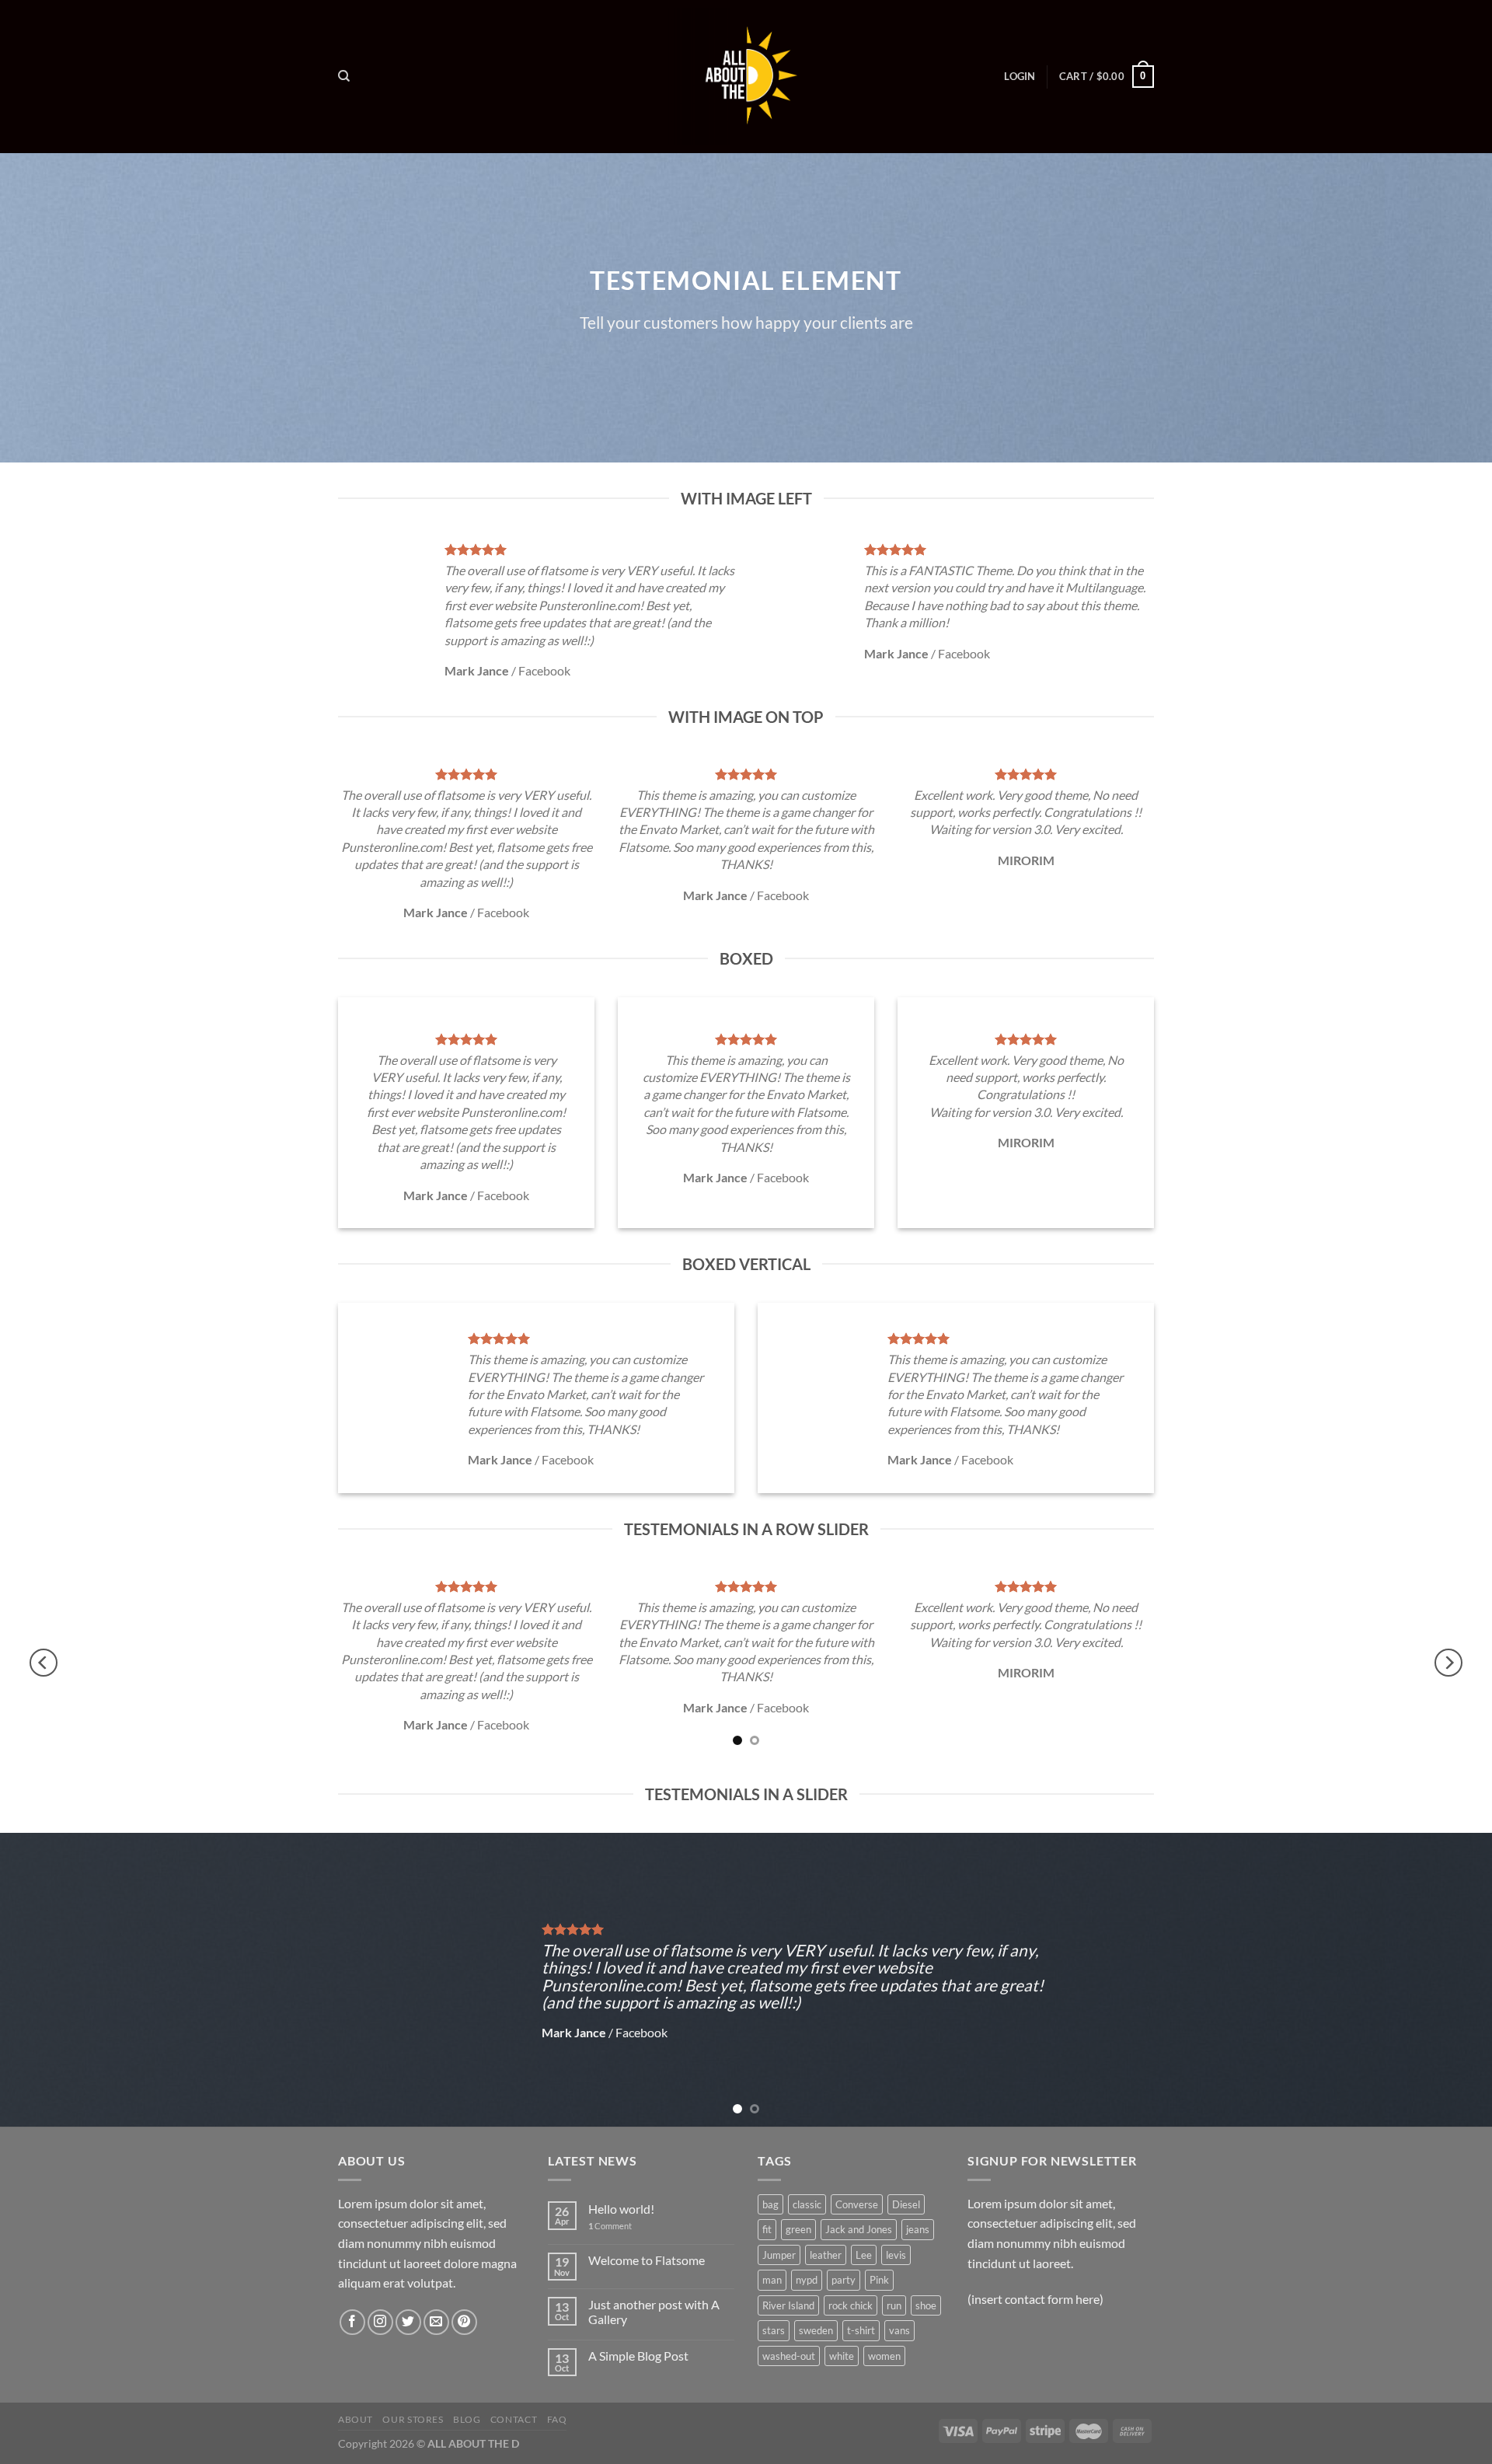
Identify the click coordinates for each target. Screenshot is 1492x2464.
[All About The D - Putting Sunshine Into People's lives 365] (746, 76)
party (844, 2280)
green (798, 2229)
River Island (788, 2305)
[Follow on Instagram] (380, 2322)
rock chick (851, 2305)
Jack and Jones (859, 2229)
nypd (807, 2280)
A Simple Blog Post (638, 2356)
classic (807, 2204)
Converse (857, 2204)
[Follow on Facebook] (352, 2322)
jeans (918, 2229)
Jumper (779, 2255)
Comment (610, 2226)
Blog (467, 2419)
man (772, 2280)
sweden (816, 2330)
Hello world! (621, 2209)
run (894, 2305)
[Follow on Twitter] (408, 2322)
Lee (864, 2255)
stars (774, 2330)
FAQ (557, 2419)
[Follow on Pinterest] (464, 2322)
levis (896, 2255)
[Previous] (44, 1663)
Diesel (906, 2204)
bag (770, 2204)
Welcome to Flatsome (647, 2260)
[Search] (344, 76)
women (884, 2356)
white (842, 2356)
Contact (514, 2419)
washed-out (789, 2356)
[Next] (1448, 1663)
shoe (926, 2305)
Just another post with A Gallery (654, 2312)
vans (899, 2330)
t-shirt (861, 2330)
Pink (879, 2280)
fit (767, 2229)
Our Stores (413, 2419)
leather (826, 2255)
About (356, 2419)
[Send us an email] (436, 2322)
